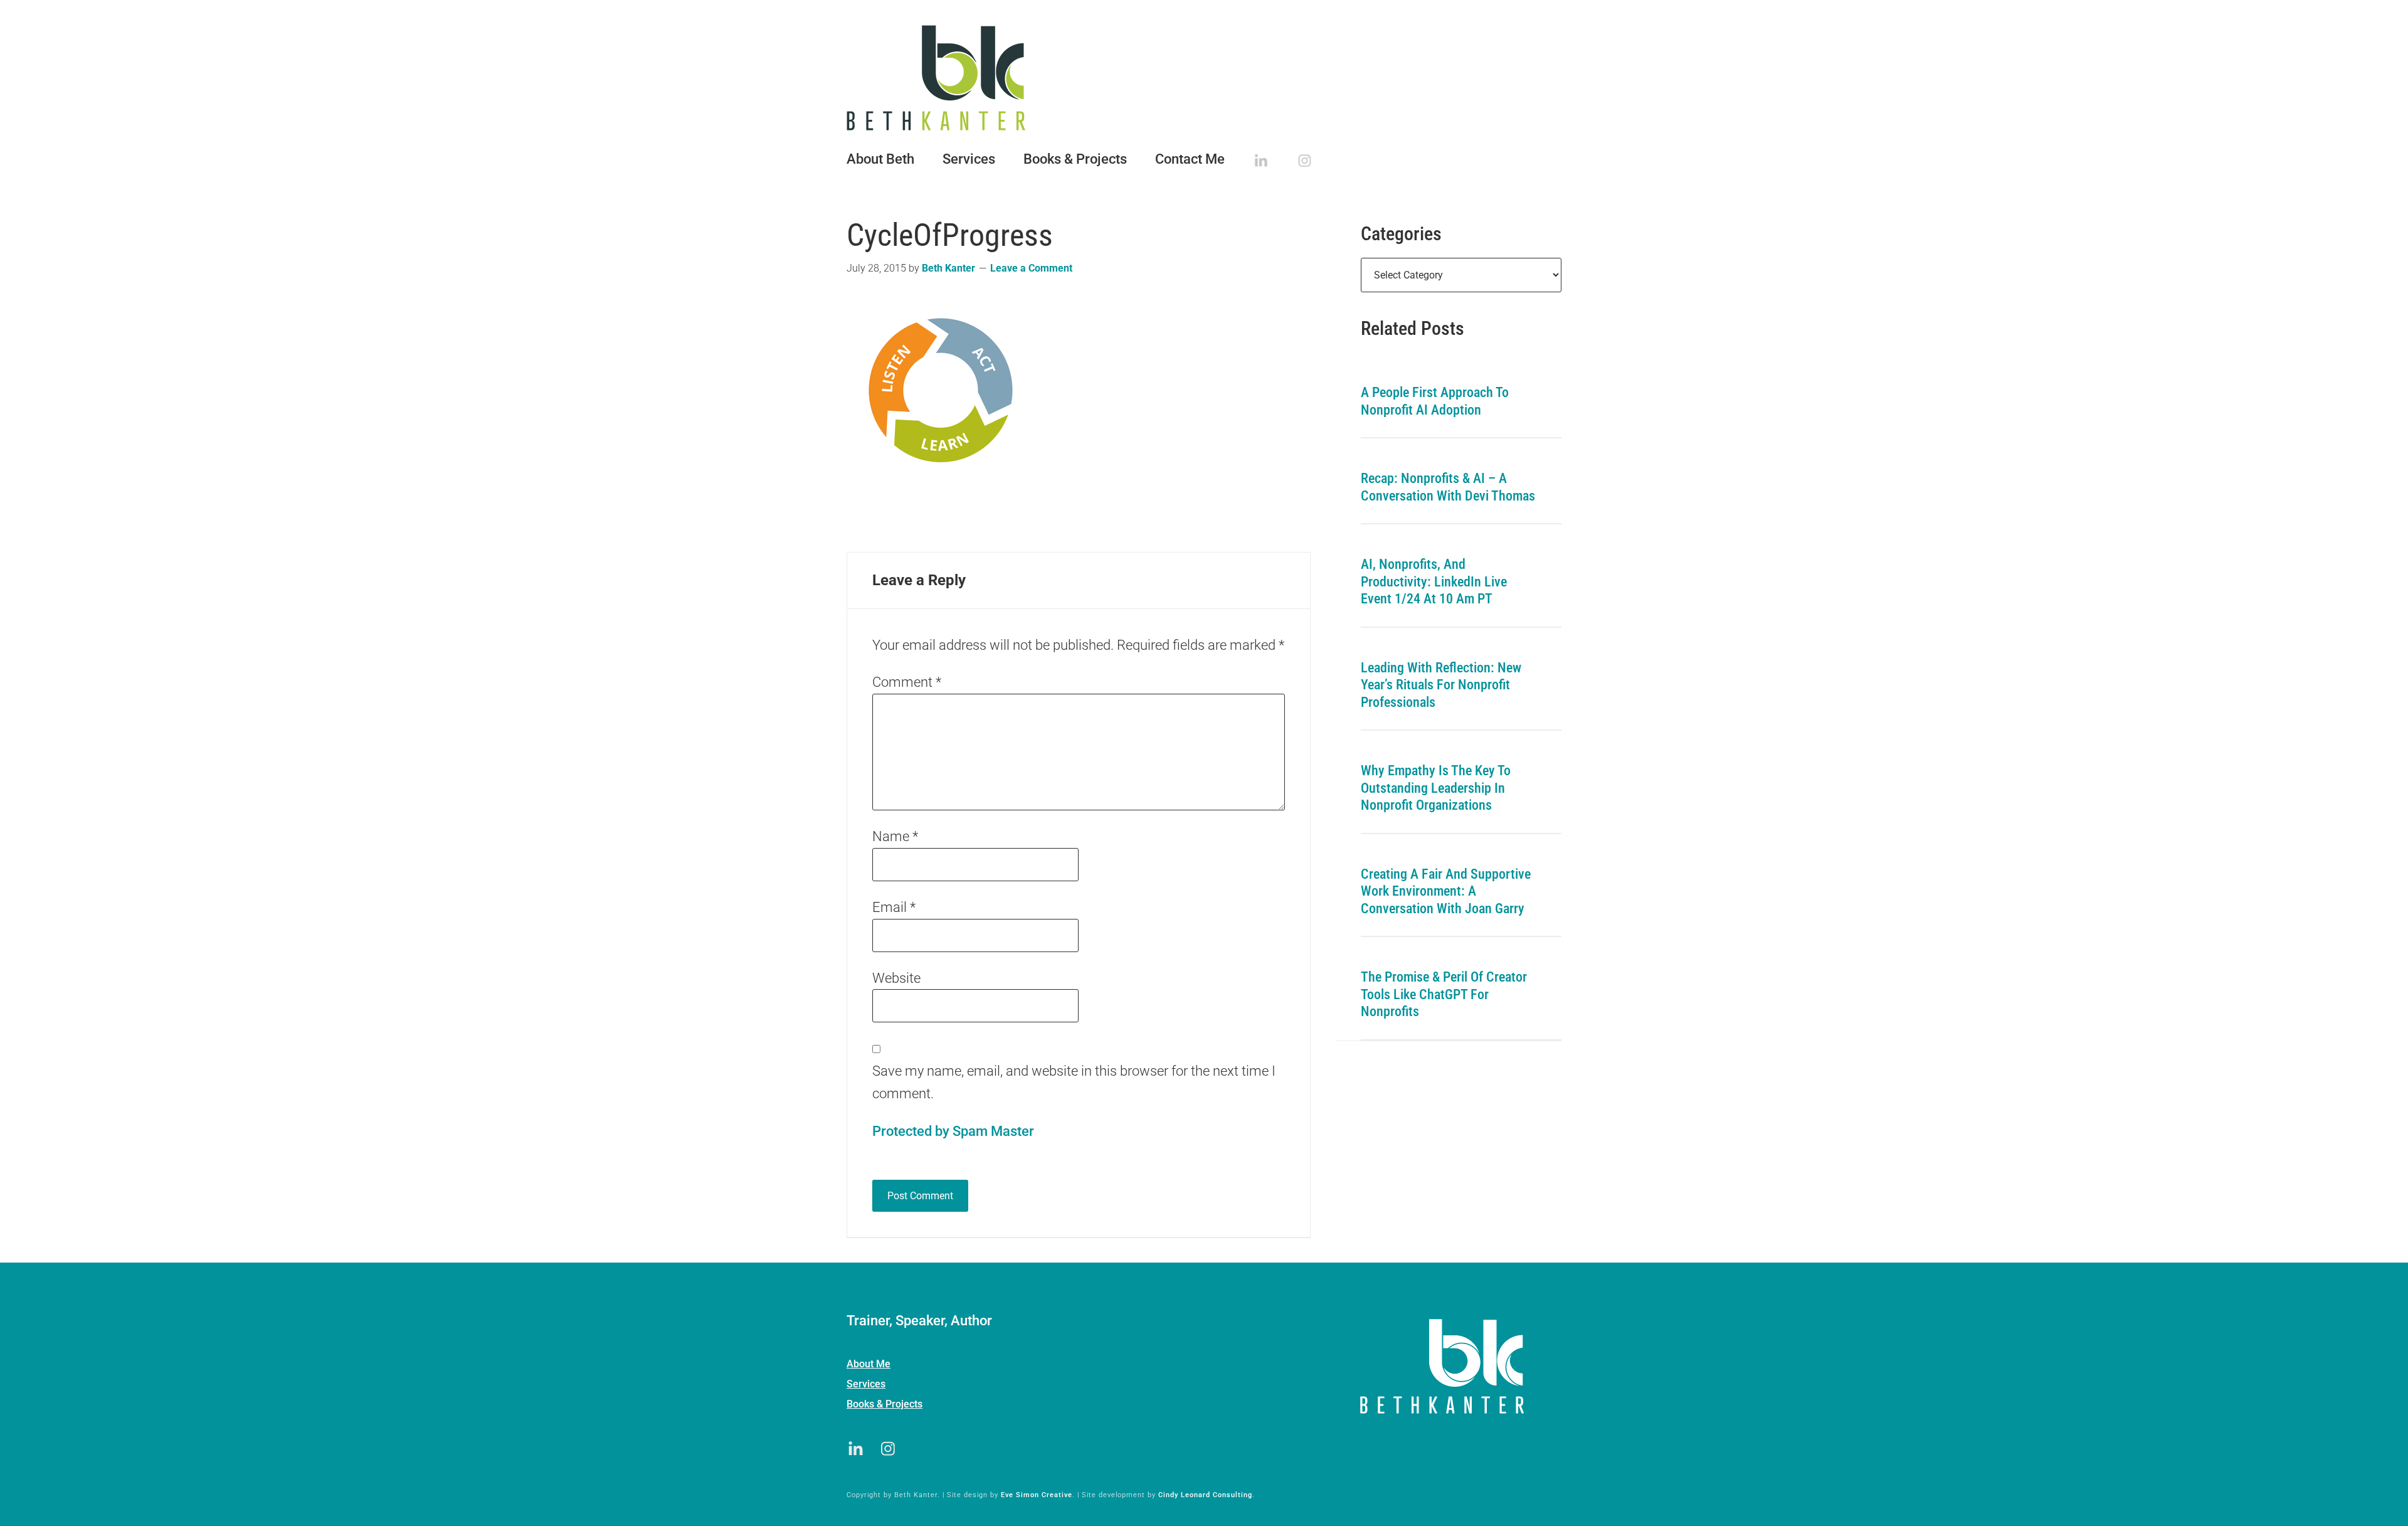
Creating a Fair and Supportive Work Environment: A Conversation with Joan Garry (1446, 891)
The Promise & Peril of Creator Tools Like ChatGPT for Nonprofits (1444, 994)
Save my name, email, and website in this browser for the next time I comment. (1074, 1082)
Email (894, 907)
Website (896, 978)
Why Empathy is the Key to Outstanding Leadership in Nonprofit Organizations (1436, 788)
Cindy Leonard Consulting (1205, 1495)
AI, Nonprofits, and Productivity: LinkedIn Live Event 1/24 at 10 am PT (1434, 581)
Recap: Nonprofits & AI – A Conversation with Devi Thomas (1448, 487)
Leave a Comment (1031, 268)
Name (895, 836)
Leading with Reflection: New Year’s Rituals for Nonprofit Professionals (1441, 685)
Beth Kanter (1204, 78)
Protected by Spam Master (953, 1131)
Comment (907, 682)
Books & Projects (885, 1404)
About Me (869, 1364)
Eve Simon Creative (1037, 1495)
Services (866, 1384)
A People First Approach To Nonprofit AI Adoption (1435, 401)
